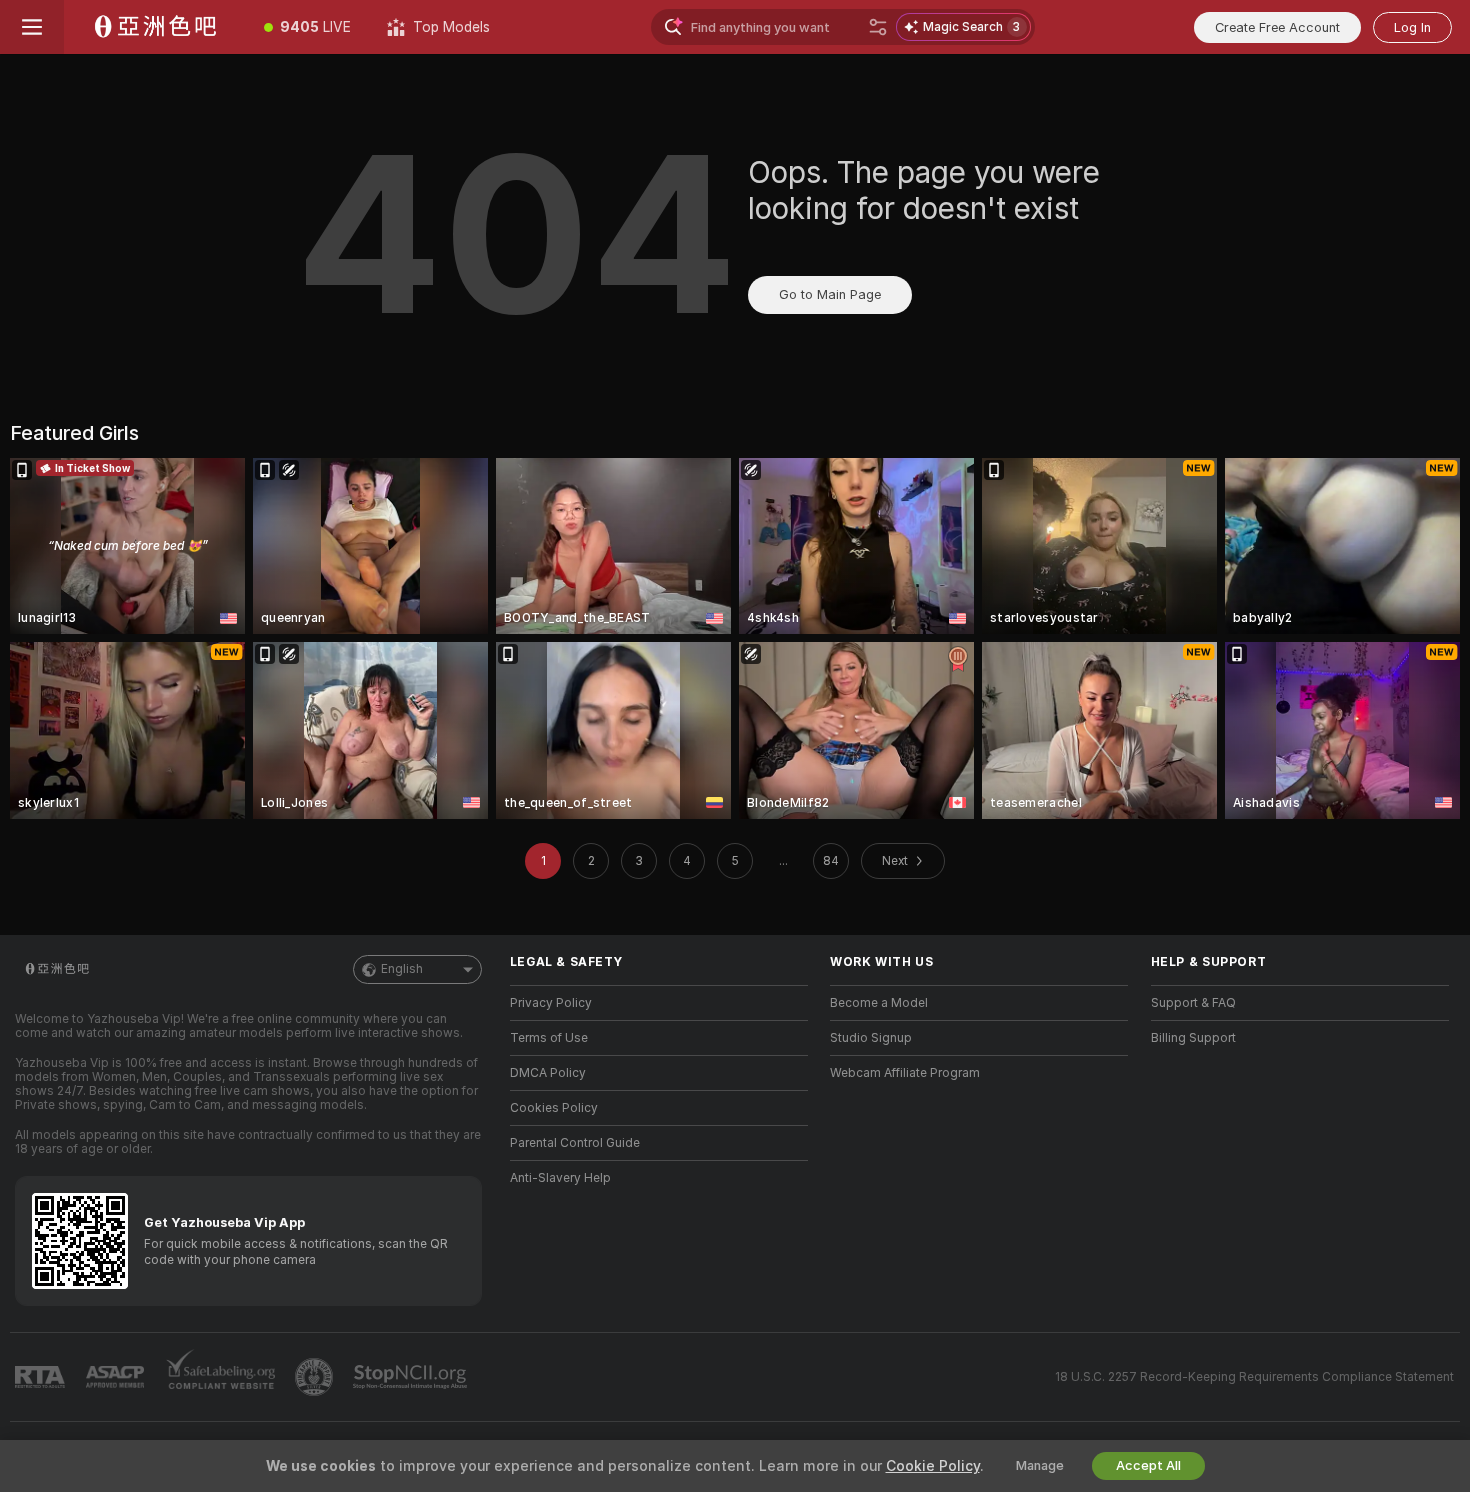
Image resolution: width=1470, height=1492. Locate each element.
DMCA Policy (548, 1073)
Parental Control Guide (575, 1143)
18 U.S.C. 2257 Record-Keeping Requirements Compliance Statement (1254, 1377)
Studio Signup (871, 1038)
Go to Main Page (830, 294)
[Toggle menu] (32, 27)
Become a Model (879, 1003)
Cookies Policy (554, 1108)
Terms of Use (549, 1038)
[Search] (878, 27)
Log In (1412, 27)
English (402, 969)
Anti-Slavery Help (560, 1178)
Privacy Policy (551, 1003)
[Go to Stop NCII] (412, 1377)
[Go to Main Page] (155, 27)
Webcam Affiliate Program (905, 1073)
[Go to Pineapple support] (316, 1377)
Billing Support (1193, 1038)
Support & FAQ (1193, 1003)
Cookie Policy (933, 1466)
